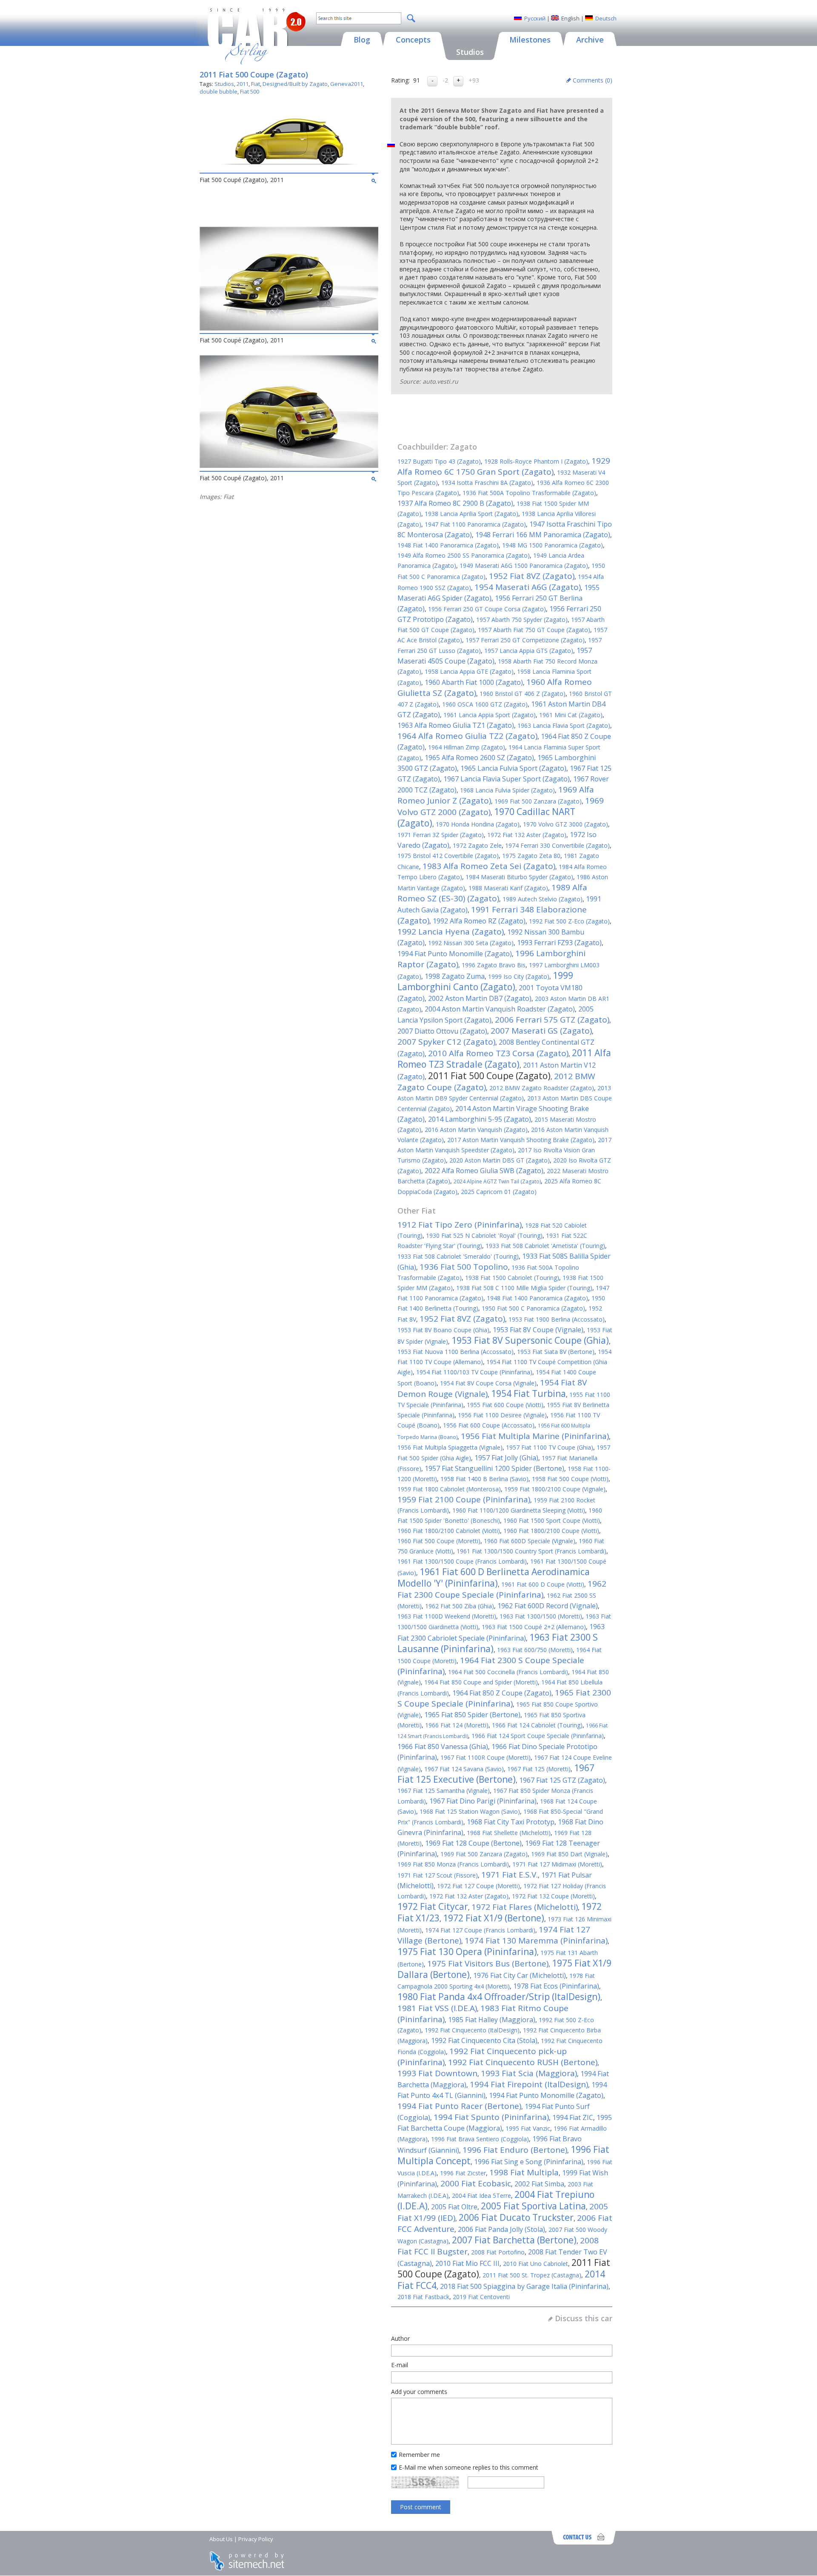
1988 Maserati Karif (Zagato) (508, 888)
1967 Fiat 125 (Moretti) (539, 1769)
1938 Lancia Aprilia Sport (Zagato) (471, 514)
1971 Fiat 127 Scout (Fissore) (438, 1875)
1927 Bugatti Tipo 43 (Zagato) (439, 461)
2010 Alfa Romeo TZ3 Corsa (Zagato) (498, 1053)
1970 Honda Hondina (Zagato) (478, 824)
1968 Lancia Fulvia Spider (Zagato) (507, 790)
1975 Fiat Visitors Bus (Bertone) (488, 1963)
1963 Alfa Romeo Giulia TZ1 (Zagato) (456, 725)
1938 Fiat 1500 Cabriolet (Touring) (512, 1278)
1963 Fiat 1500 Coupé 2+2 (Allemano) (534, 1627)
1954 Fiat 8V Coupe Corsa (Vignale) (488, 1383)
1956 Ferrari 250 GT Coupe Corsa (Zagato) (487, 609)
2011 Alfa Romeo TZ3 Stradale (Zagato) (504, 1059)
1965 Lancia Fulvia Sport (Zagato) (513, 768)
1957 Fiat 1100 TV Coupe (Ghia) (550, 1447)
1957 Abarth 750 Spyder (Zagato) (522, 620)
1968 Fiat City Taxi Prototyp (511, 1822)
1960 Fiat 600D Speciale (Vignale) (530, 1541)
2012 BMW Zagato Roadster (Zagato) (542, 1088)
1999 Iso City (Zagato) (519, 976)
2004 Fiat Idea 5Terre (481, 2196)
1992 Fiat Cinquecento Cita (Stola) (484, 2040)
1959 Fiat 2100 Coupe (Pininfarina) (464, 1499)
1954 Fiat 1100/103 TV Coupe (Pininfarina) (474, 1372)
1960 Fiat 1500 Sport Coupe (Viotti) (552, 1520)
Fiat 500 (250, 91)
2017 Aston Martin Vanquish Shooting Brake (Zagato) (521, 1140)
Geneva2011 (347, 84)
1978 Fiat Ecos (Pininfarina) (556, 1986)
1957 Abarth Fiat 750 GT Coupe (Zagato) (534, 630)
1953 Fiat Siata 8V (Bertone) (556, 1352)
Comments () (593, 80)
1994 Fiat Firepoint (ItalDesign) (529, 2084)
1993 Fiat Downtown (437, 2073)
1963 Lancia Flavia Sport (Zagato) (564, 725)
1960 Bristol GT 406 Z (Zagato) (523, 694)
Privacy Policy (256, 2539)
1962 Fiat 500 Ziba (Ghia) (460, 1606)
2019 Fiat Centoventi (481, 2297)
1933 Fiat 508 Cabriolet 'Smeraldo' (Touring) (458, 1256)
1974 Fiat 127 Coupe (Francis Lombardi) (480, 1930)
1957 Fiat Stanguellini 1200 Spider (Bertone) (494, 1468)
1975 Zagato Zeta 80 (531, 856)
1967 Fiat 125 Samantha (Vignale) (444, 1791)
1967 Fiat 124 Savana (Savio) (464, 1769)
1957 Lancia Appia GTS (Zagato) (529, 651)
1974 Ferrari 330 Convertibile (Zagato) (557, 845)
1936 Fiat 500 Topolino (464, 1267)
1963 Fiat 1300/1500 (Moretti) (541, 1616)
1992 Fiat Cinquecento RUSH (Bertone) (523, 2062)
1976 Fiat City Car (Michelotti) (520, 1975)
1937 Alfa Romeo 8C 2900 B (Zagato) (455, 503)
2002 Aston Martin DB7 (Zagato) (480, 998)
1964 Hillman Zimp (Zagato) (467, 747)
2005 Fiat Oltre (454, 2207)
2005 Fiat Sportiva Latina (533, 2206)
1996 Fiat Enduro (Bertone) (515, 2150)
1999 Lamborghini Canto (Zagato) (485, 981)
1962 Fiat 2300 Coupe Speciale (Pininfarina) (502, 1589)
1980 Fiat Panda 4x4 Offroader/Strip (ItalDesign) (499, 1997)
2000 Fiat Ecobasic (476, 2183)
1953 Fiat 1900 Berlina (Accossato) (557, 1319)
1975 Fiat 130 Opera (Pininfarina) (467, 1952)
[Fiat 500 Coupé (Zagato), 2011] (289, 168)
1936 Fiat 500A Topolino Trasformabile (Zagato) (529, 493)
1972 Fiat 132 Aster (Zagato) (527, 835)
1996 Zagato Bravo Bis (494, 965)
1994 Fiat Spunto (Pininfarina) (491, 2117)
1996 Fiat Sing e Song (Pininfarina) (529, 2162)
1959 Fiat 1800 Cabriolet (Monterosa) (449, 1489)
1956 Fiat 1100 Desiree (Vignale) (502, 1415)
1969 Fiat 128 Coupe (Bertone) (473, 1843)
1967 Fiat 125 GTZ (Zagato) (562, 1780)
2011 (243, 84)
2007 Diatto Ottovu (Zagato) (442, 1031)
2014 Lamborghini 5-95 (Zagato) (480, 1119)
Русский (535, 18)
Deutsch (606, 18)
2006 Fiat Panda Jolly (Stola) (501, 2229)
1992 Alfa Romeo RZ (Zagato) (479, 921)
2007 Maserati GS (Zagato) (541, 1031)
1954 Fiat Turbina (528, 1393)
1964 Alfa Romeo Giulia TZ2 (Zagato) (467, 736)
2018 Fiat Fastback (423, 2297)
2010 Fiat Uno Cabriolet (536, 2264)
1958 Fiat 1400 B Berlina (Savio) (484, 1479)
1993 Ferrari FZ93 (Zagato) (559, 943)
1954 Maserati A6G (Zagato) (528, 587)
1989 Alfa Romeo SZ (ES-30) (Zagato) (492, 893)
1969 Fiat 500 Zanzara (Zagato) (538, 801)
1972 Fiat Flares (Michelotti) (525, 1907)
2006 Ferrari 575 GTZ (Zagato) (552, 1020)
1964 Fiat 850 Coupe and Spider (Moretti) (481, 1682)
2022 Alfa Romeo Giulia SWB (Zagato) (484, 1171)
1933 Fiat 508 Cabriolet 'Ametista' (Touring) (545, 1246)
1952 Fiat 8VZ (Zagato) (532, 576)
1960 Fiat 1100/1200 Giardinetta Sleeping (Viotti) (519, 1510)
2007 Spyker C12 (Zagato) (446, 1042)
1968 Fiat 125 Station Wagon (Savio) (470, 1811)
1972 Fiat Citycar (433, 1906)
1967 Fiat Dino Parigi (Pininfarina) (483, 1801)
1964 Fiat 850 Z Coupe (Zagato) (502, 1693)
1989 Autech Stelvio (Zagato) (543, 899)
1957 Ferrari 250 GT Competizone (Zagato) (525, 640)
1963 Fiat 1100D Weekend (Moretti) (447, 1616)
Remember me (419, 2455)
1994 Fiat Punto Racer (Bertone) (459, 2106)
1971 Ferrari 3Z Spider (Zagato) (441, 835)
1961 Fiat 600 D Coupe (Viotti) (543, 1584)
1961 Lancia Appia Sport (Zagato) (490, 715)
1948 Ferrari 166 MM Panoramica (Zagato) (543, 535)
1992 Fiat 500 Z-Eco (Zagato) (569, 921)
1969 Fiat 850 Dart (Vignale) (569, 1854)
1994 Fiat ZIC (573, 2117)
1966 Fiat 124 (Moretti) (457, 1725)
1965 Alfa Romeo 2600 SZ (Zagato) (479, 758)
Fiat (256, 84)
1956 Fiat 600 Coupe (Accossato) (489, 1425)
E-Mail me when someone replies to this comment (468, 2467)
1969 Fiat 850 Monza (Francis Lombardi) (453, 1864)
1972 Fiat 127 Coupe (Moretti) (478, 1886)
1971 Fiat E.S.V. (510, 1875)
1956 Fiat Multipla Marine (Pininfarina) (535, 1436)
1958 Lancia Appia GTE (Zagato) (469, 671)
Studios (224, 84)
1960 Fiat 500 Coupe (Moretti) (439, 1541)
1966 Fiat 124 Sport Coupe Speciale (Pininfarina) (538, 1736)
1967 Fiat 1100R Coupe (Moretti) (486, 1757)
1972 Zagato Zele (477, 845)
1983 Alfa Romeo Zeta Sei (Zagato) (489, 866)
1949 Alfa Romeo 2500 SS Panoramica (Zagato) (464, 555)
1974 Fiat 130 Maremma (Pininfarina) (536, 1941)
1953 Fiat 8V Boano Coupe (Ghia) (443, 1330)
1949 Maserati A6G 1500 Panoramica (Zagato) (524, 566)
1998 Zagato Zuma (455, 976)
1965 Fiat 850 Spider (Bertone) (472, 1715)
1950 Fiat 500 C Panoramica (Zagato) (533, 1308)
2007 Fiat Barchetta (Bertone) (514, 2240)
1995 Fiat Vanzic (528, 2128)
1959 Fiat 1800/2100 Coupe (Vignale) (555, 1489)
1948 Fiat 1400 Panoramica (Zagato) (448, 545)
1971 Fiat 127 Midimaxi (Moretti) (557, 1864)
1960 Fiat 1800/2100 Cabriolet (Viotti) (449, 1531)
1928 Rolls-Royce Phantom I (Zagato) (536, 461)
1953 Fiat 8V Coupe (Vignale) (538, 1330)
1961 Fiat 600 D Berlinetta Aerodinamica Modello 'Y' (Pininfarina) (494, 1577)
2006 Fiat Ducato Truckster (516, 2217)
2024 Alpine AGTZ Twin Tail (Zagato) (497, 1181)
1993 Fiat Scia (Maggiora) (529, 2073)
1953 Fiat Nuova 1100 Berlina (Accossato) (456, 1352)
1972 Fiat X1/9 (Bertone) (494, 1918)
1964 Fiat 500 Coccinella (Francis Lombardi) (508, 1672)
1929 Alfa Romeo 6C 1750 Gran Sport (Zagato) (504, 466)
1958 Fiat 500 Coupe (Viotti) (570, 1479)
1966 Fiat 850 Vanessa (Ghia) (443, 1747)
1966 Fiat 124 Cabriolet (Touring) (537, 1725)
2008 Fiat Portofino (498, 2252)
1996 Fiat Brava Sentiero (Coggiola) (480, 2139)
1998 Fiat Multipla (524, 2172)
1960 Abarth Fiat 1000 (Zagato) (474, 682)
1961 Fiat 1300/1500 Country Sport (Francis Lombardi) (531, 1551)
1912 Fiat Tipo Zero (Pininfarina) (460, 1225)
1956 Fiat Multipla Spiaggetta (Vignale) (450, 1447)
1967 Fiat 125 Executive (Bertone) (496, 1774)
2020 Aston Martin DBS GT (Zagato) (500, 1160)
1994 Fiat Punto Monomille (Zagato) (455, 954)
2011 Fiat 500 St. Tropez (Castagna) (532, 2275)
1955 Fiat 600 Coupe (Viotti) (505, 1405)
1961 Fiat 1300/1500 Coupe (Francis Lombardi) (462, 1561)
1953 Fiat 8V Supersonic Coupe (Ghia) (530, 1340)
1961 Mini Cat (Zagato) (571, 715)
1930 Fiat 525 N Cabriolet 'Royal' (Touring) (484, 1235)
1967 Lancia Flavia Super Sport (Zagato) (507, 779)
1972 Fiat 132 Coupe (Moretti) (553, 1896)
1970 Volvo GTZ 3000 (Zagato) (566, 824)
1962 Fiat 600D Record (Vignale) (548, 1606)
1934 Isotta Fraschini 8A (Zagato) (487, 483)
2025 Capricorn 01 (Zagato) (499, 1192)
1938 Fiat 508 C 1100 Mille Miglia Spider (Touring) (524, 1288)
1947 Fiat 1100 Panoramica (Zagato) (475, 524)
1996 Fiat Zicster (463, 2173)
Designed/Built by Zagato (295, 84)
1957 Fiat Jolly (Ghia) (506, 1458)
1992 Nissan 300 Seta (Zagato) (471, 943)
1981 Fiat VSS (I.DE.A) (437, 2008)
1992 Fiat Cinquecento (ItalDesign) (472, 2030)
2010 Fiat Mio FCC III (467, 2263)
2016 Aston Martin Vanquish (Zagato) (476, 1130)
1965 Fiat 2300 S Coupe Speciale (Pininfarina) (504, 1698)
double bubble (219, 91)
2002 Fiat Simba (539, 2184)
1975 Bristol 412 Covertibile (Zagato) (448, 856)
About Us (221, 2539)
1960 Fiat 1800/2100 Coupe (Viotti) (551, 1531)
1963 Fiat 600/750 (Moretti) (535, 1650)
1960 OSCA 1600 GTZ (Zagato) (485, 704)
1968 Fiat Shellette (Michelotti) (509, 1833)
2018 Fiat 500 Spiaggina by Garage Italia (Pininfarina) (524, 2286)
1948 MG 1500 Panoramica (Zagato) (553, 545)
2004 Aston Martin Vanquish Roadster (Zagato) (500, 1009)
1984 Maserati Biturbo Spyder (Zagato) (519, 877)
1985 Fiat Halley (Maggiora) (492, 2020)
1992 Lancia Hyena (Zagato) (451, 932)
